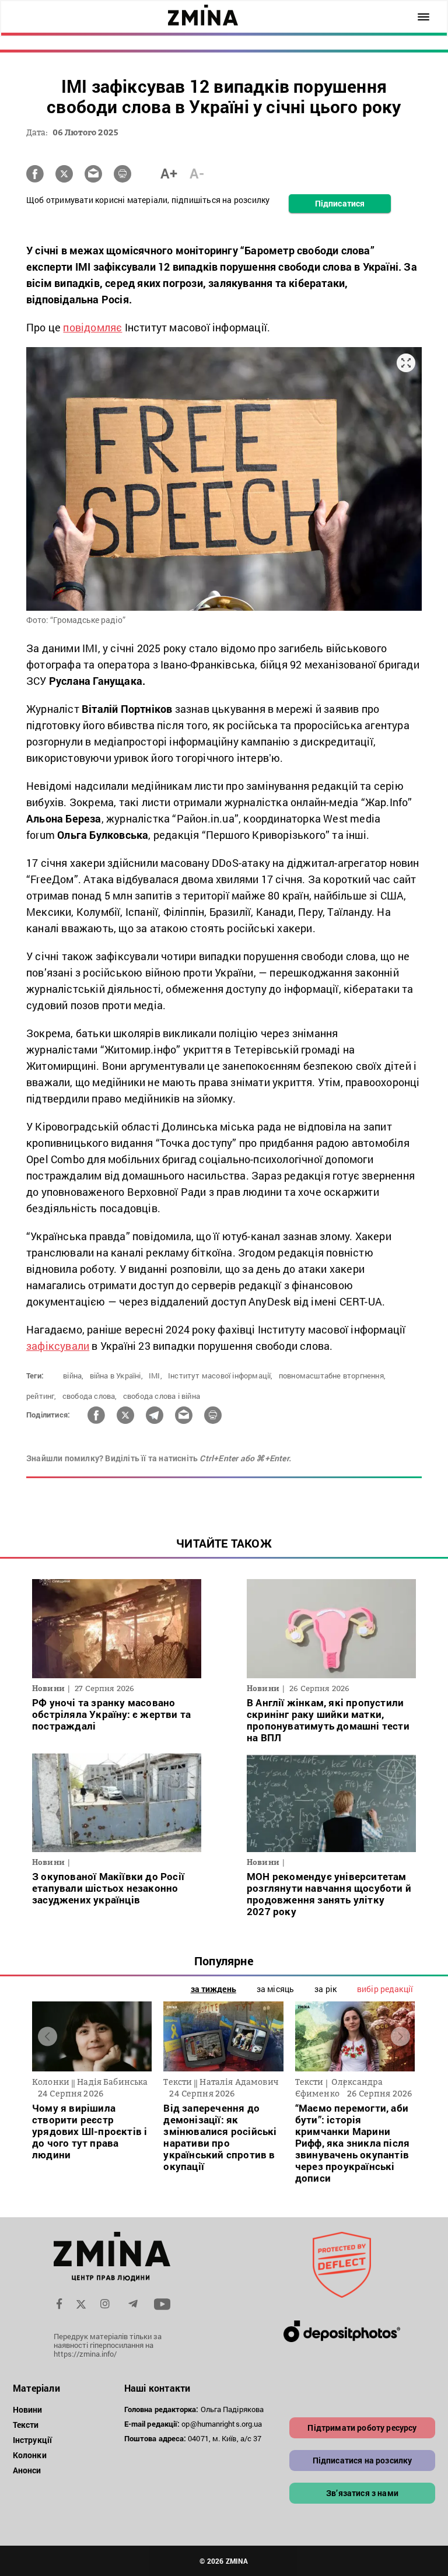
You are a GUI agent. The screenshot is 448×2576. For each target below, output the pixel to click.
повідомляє (92, 327)
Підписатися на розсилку (363, 2460)
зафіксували (58, 1346)
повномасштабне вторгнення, (332, 1375)
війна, (73, 1375)
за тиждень (213, 1989)
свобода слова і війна (162, 1396)
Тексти (26, 2425)
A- (197, 173)
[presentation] (48, 2036)
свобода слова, (90, 1396)
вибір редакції (385, 1989)
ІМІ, (155, 1375)
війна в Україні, (116, 1375)
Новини (28, 2409)
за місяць (275, 1989)
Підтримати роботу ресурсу (362, 2428)
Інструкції (32, 2440)
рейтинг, (41, 1396)
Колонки (30, 2455)
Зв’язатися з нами (362, 2493)
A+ (169, 173)
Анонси (27, 2470)
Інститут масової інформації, (220, 1375)
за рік (325, 1989)
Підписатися (340, 203)
